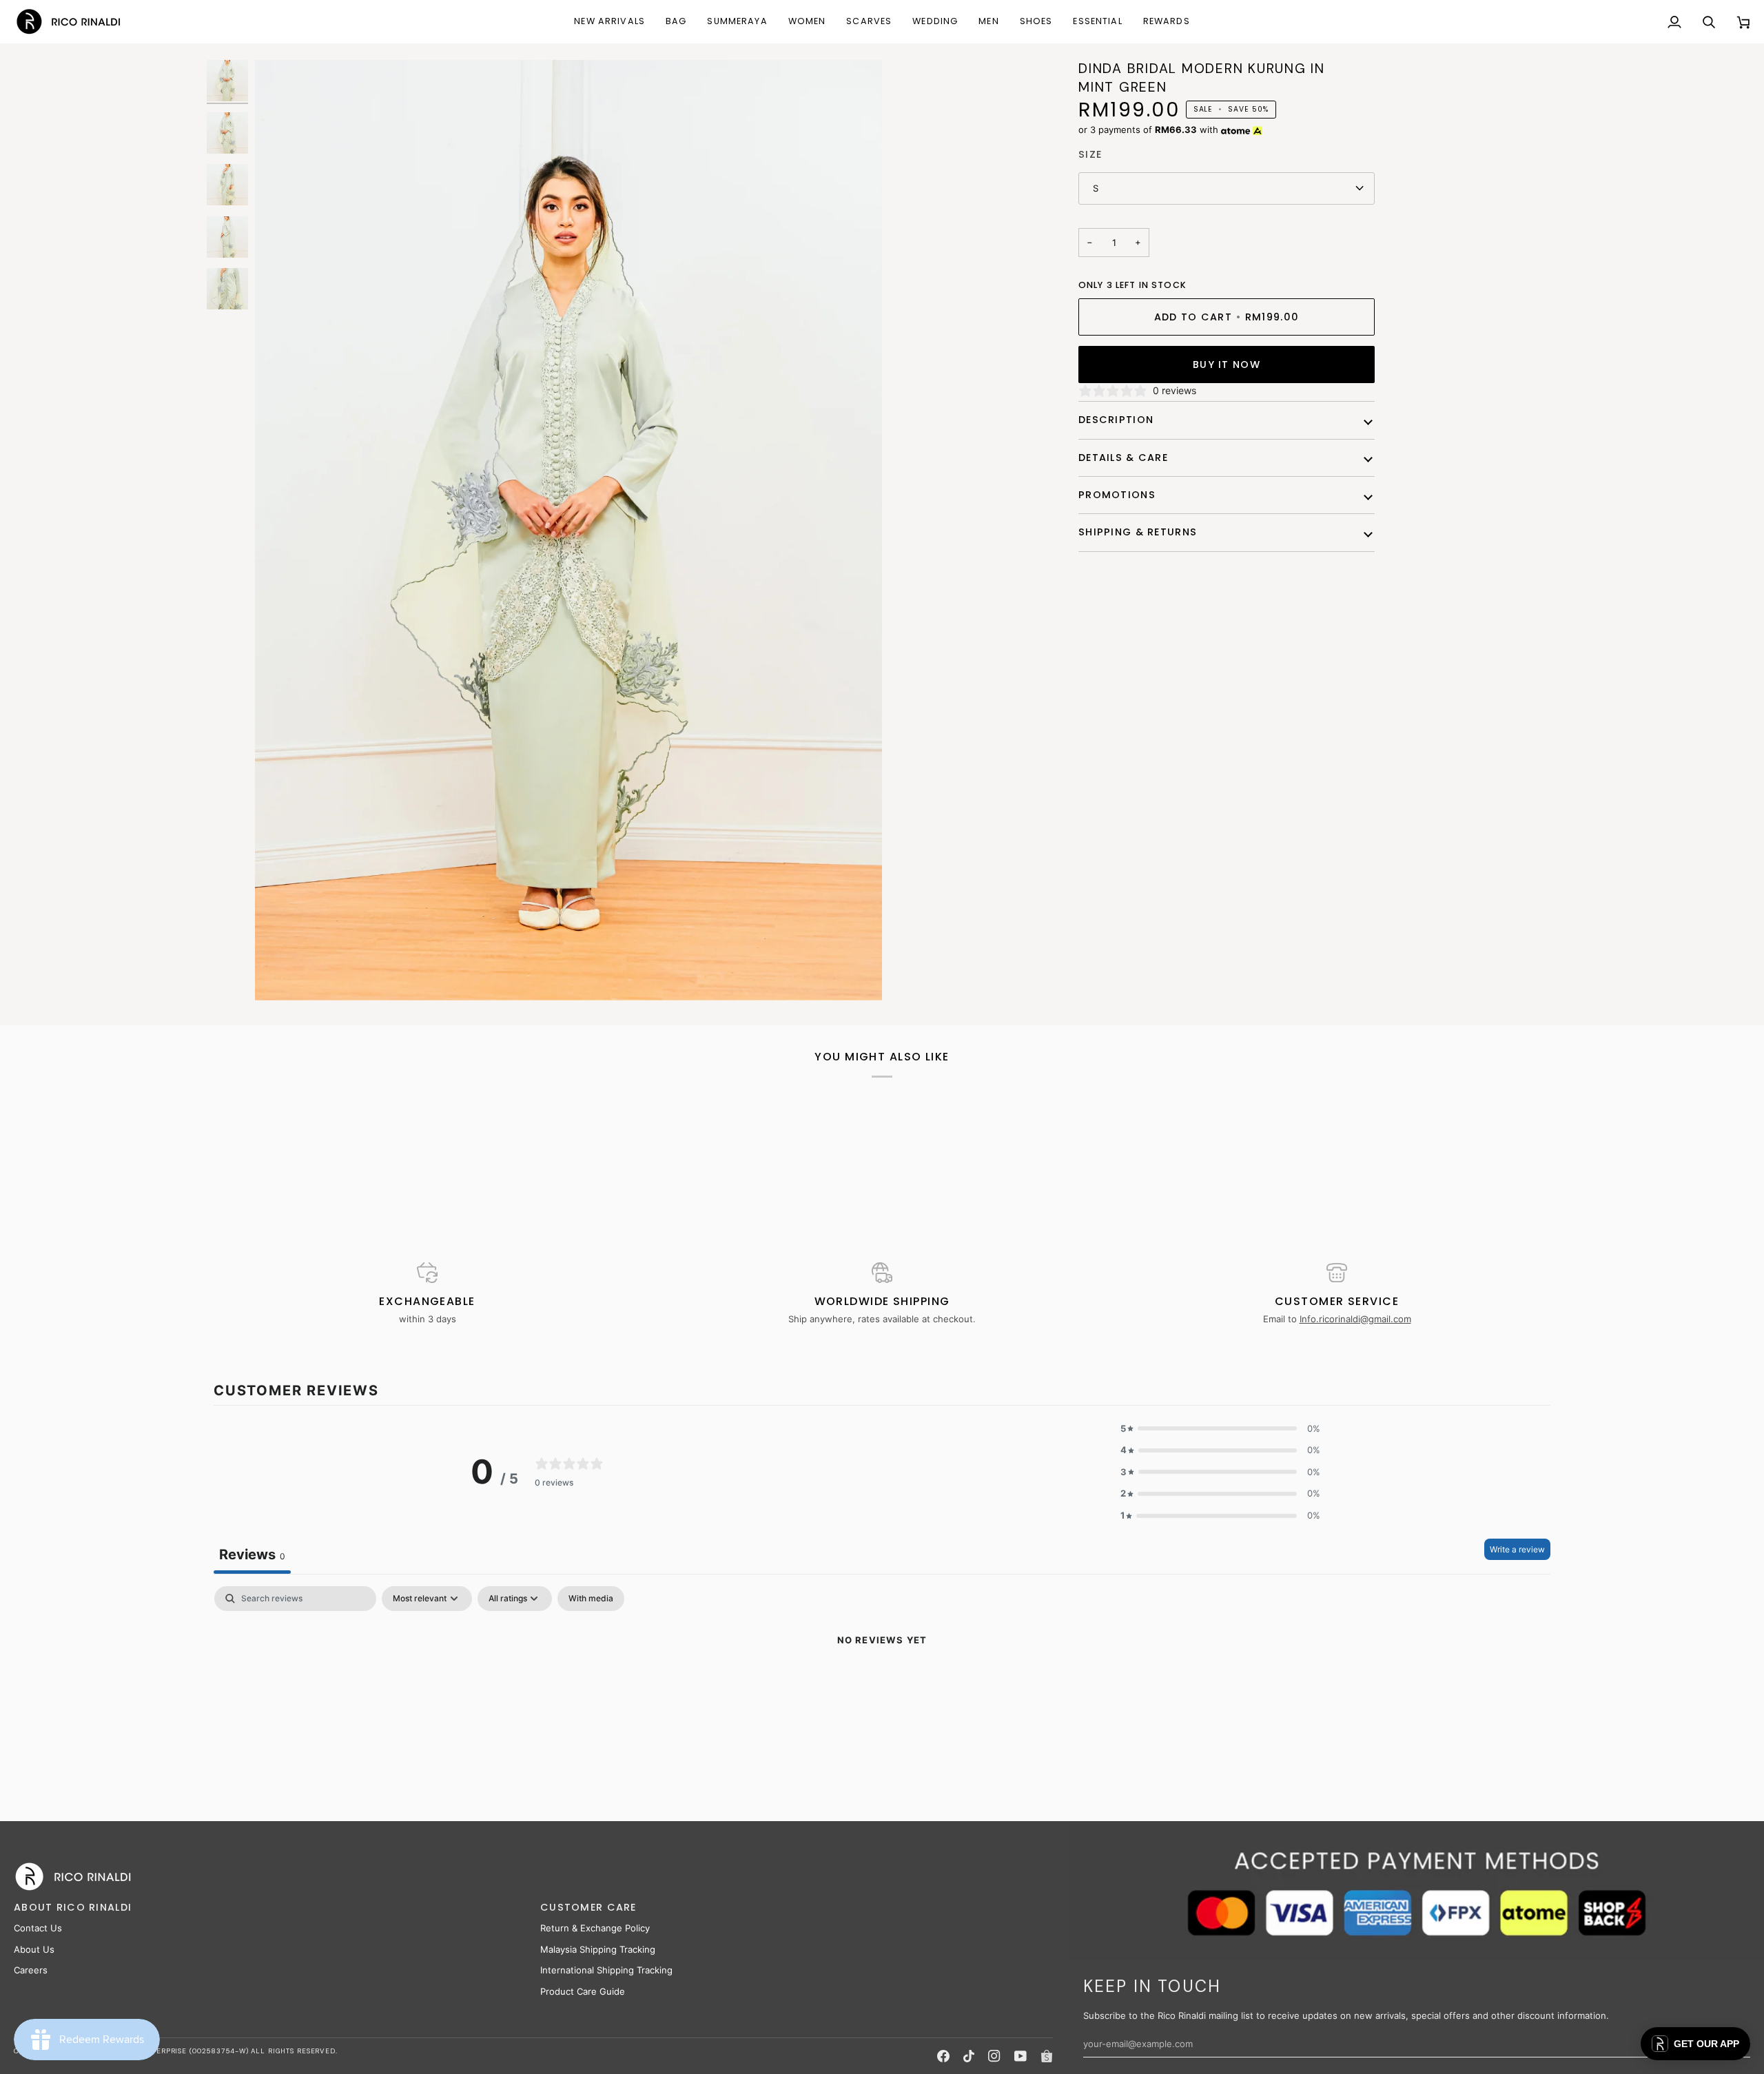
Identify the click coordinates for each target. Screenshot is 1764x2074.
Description (1116, 420)
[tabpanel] (882, 1687)
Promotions (1117, 495)
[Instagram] (994, 2056)
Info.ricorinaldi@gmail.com (1355, 1319)
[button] (676, 22)
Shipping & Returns (1138, 532)
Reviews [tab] (252, 1554)
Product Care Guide (583, 1991)
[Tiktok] (969, 2056)
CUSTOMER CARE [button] (588, 1907)
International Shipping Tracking (606, 1970)
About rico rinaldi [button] (73, 1907)
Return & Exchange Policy (595, 1928)
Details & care (1123, 458)
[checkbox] (591, 1599)
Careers (31, 1970)
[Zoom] (568, 530)
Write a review (1517, 1549)
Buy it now (1227, 365)
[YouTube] (1021, 2056)
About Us (34, 1949)
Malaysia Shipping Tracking (598, 1949)
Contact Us (38, 1928)
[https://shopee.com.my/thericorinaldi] (1047, 2056)
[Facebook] (943, 2056)
